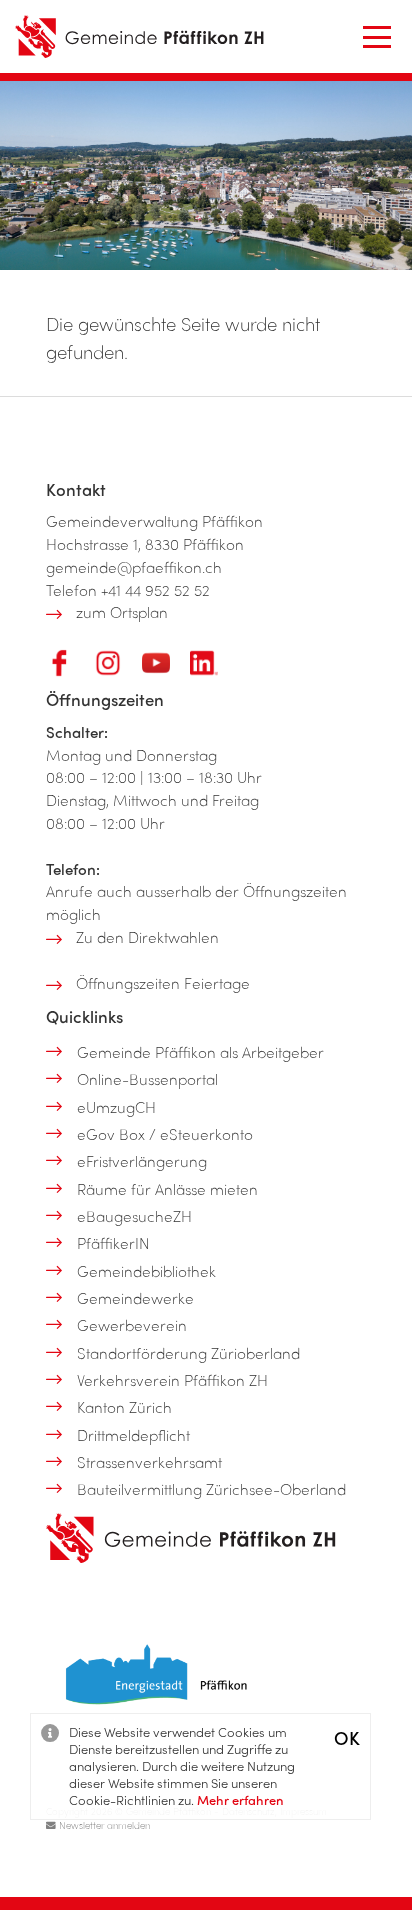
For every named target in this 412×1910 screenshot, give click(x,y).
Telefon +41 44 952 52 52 (128, 590)
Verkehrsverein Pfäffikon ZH (172, 1380)
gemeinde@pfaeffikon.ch (134, 567)
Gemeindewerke (135, 1298)
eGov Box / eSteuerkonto (165, 1134)
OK (347, 1737)
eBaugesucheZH (134, 1216)
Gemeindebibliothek (146, 1271)
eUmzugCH (116, 1107)
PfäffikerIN (113, 1243)
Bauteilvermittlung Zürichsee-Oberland (211, 1489)
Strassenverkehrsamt (149, 1462)
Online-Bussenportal (147, 1079)
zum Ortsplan (122, 612)
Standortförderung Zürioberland (188, 1353)
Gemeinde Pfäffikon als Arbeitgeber (200, 1052)
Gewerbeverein (132, 1325)
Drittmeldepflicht (133, 1435)
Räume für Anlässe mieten (167, 1189)
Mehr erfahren (240, 1799)
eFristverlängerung (142, 1161)
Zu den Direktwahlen (147, 937)
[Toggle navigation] (377, 37)
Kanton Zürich (124, 1407)
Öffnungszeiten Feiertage (163, 983)
